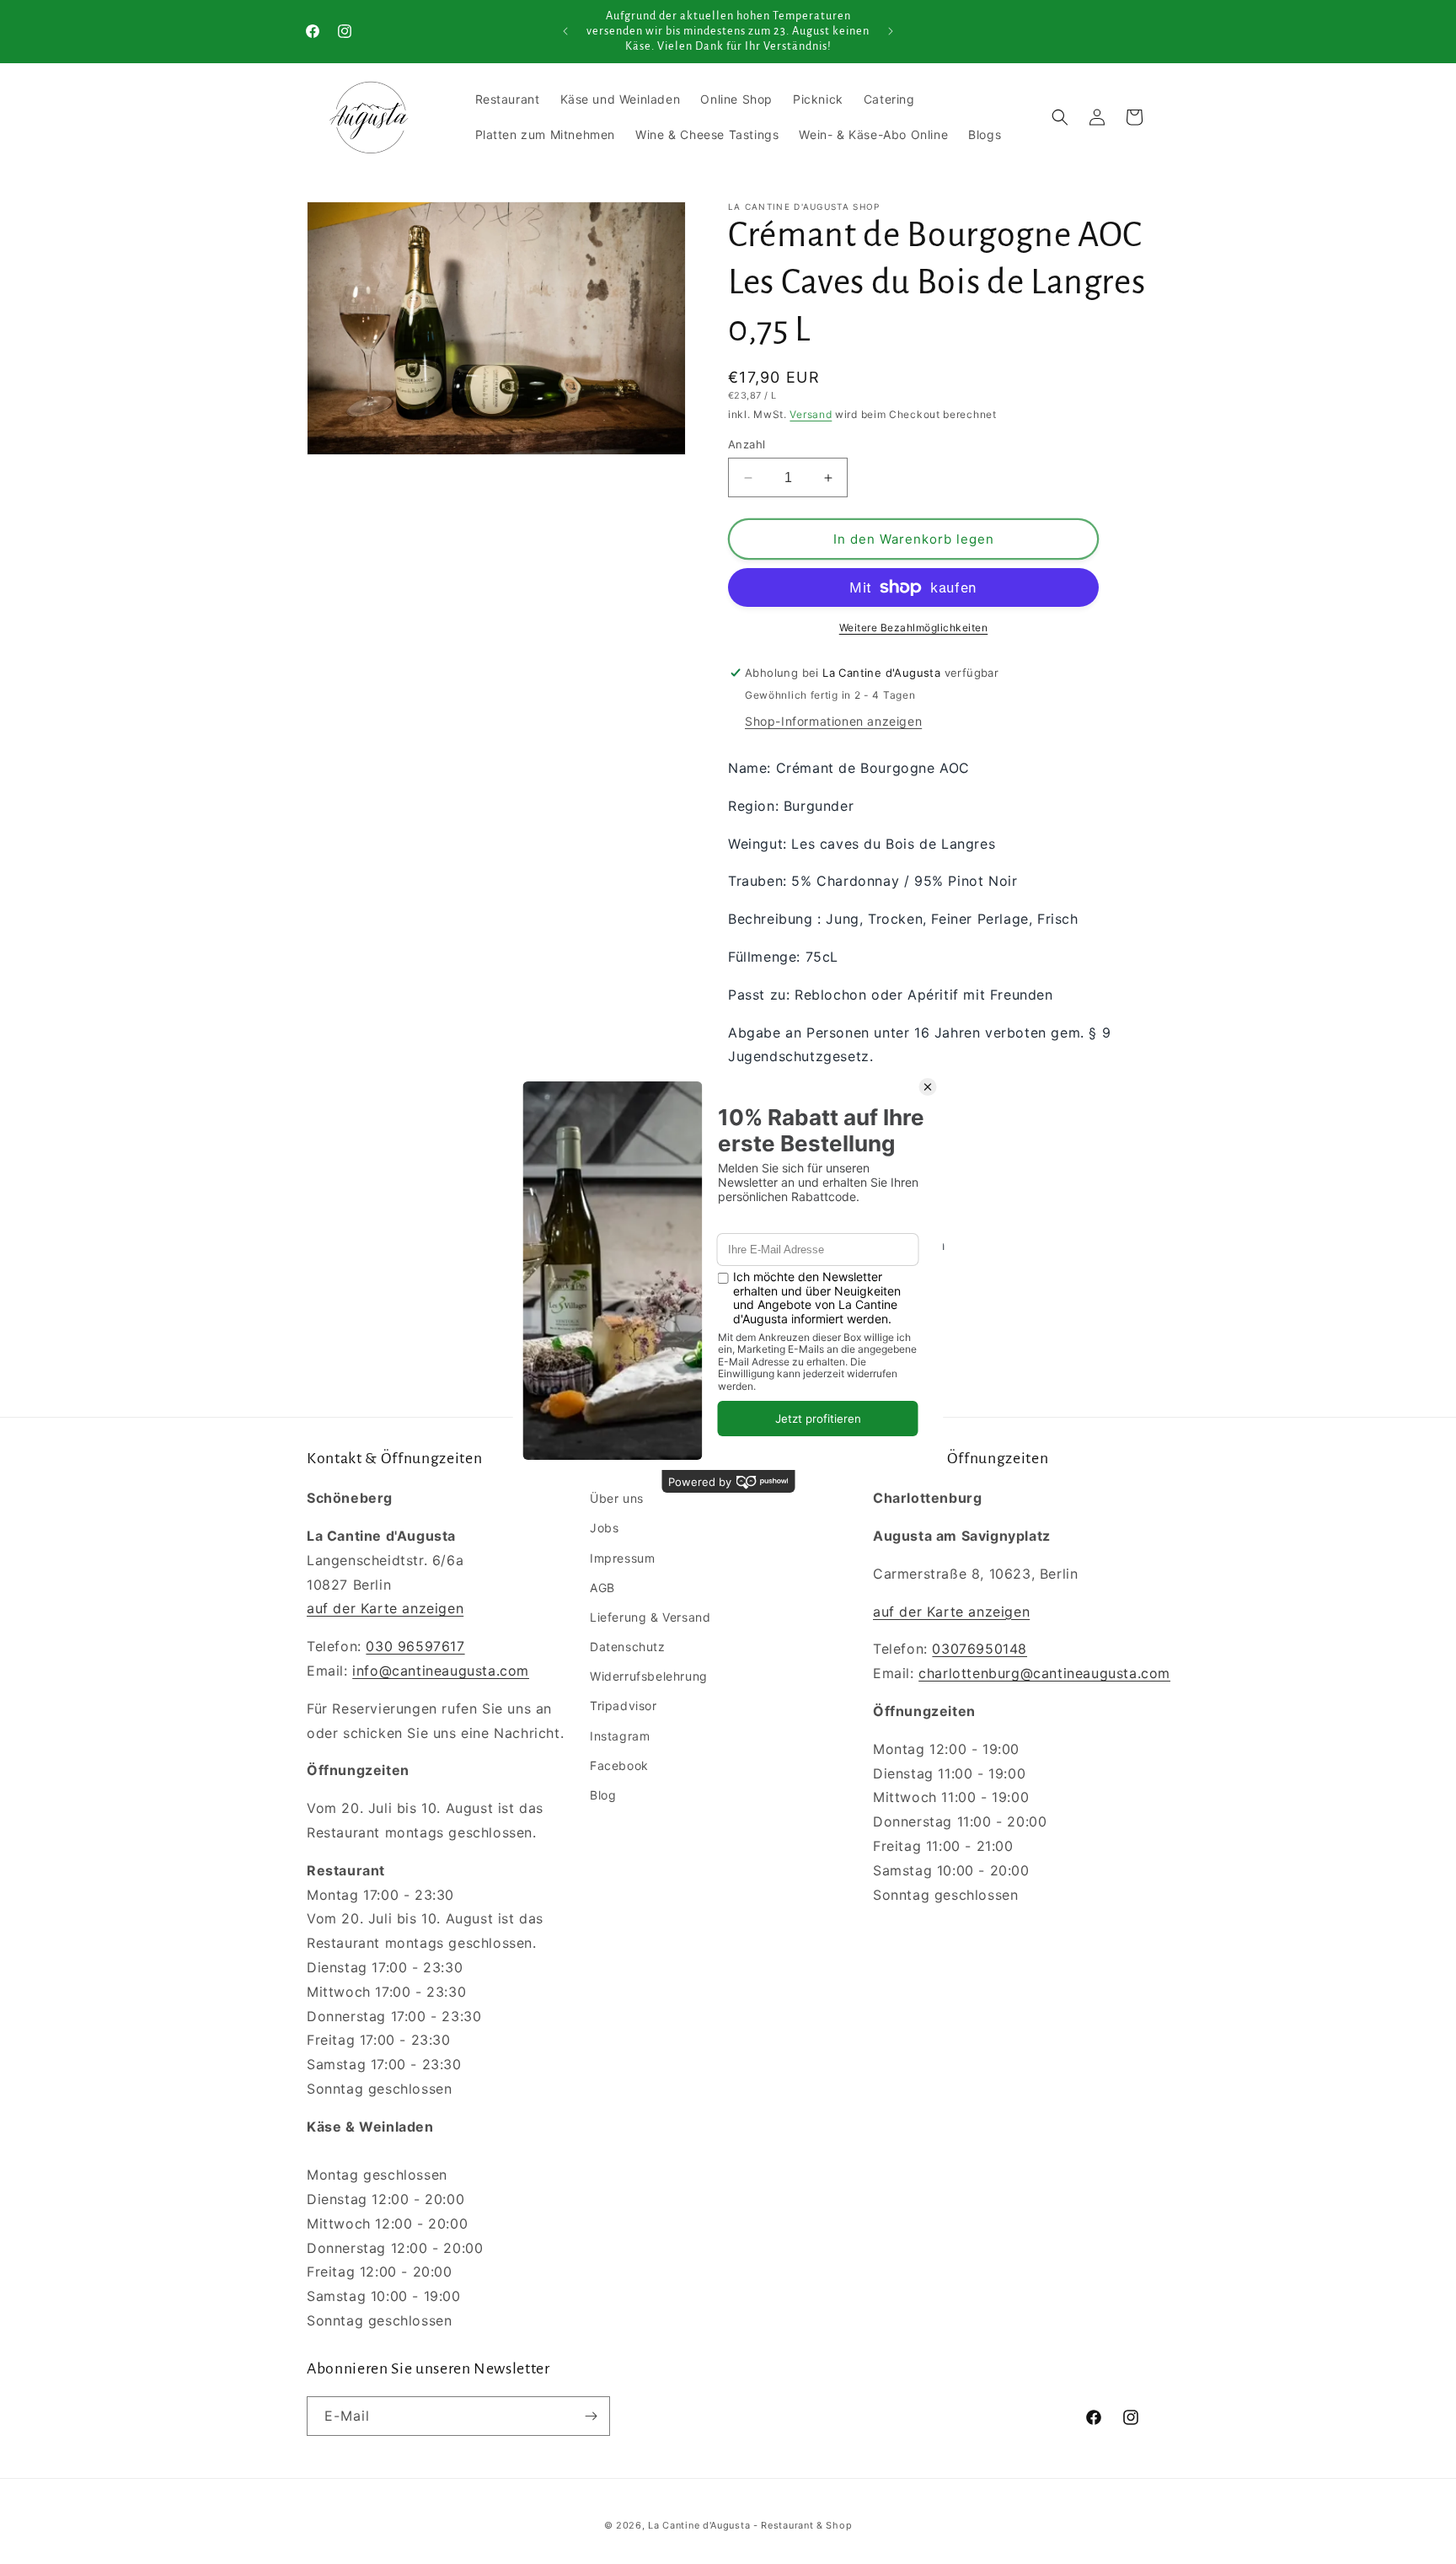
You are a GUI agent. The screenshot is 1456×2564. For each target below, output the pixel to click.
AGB (602, 1588)
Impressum (622, 1558)
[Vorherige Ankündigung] (565, 31)
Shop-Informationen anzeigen (833, 721)
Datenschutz (628, 1647)
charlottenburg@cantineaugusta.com (1044, 1673)
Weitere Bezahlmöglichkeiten (914, 628)
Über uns (617, 1498)
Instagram (620, 1736)
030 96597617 (415, 1646)
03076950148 (980, 1649)
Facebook (619, 1765)
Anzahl (747, 444)
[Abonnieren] (591, 2416)
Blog (603, 1795)
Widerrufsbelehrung (649, 1676)
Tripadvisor (624, 1706)
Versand (811, 414)
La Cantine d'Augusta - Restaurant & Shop (750, 2525)
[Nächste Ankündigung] (891, 31)
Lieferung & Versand (650, 1617)
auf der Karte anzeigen (385, 1608)
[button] (1060, 117)
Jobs (604, 1528)
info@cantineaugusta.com (441, 1671)
